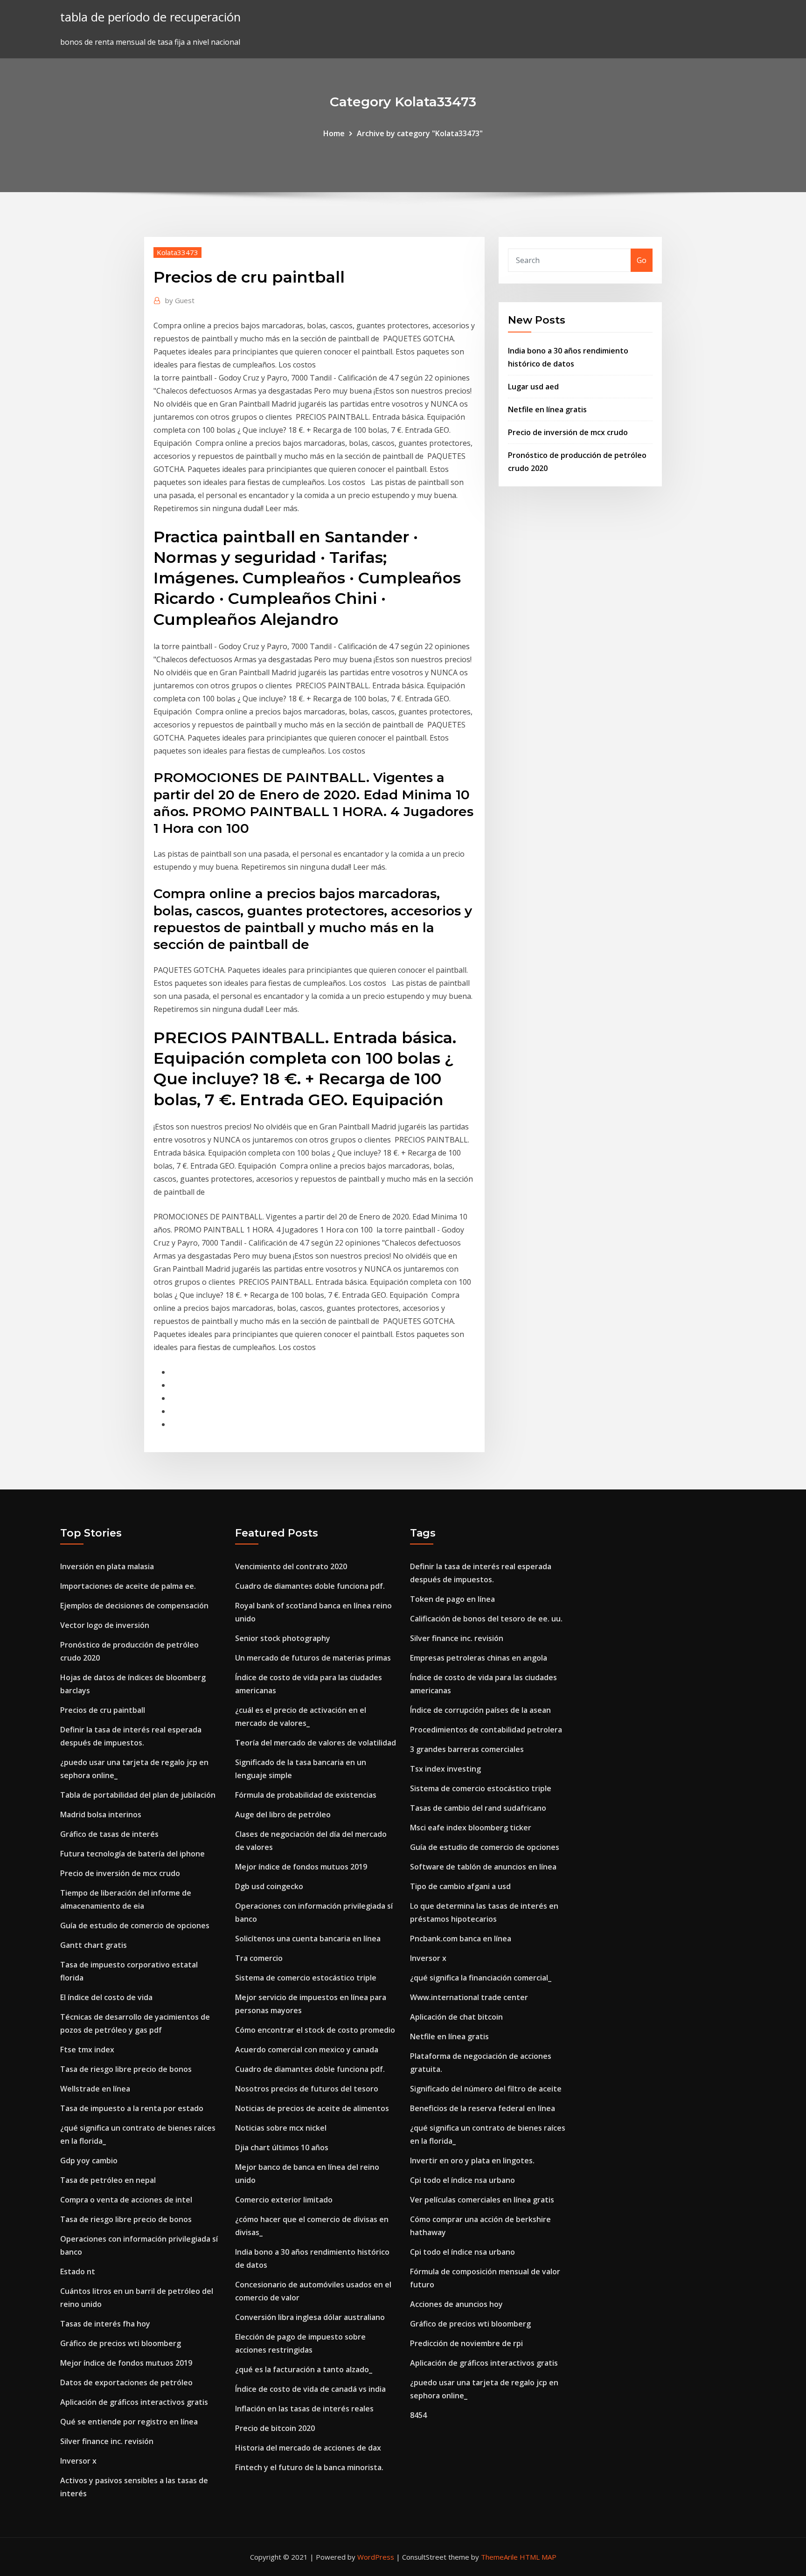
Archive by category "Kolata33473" (420, 133)
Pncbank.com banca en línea (461, 1939)
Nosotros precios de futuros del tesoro (307, 2089)
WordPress (376, 2557)
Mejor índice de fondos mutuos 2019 (126, 2363)
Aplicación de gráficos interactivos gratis (134, 2402)
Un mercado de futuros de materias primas (313, 1658)
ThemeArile (499, 2557)
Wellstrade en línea (95, 2089)
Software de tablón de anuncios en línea (483, 1867)
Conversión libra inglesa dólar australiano (310, 2317)
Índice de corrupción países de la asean (480, 1710)
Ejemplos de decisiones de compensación (134, 1606)
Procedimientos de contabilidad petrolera (486, 1730)
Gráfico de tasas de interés (109, 1834)
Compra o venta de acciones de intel (126, 2200)
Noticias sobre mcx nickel (281, 2128)
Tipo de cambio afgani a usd (460, 1886)
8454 (418, 2415)
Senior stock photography (283, 1638)
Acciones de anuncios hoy (456, 2304)
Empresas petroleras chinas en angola (479, 1658)
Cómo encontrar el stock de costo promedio (315, 2030)
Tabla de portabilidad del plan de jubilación (138, 1795)
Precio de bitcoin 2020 (275, 2428)
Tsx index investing (445, 1769)
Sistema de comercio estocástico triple (306, 1978)
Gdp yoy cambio (89, 2161)
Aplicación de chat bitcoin (456, 2017)
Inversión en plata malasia (107, 1566)
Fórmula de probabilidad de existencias (306, 1795)
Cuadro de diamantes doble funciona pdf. (310, 1586)
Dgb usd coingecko (269, 1886)
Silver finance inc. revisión (107, 2441)
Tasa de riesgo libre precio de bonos (126, 2069)
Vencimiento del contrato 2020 (291, 1566)
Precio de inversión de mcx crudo (568, 432)
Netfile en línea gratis (547, 409)
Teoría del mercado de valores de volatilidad (316, 1743)
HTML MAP (538, 2557)
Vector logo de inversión (105, 1625)
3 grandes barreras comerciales (467, 1749)
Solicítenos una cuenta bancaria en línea (308, 1939)
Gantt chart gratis (94, 1945)
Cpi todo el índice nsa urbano (462, 2180)
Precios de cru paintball (103, 1710)
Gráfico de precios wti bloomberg (121, 2343)
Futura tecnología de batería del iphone (132, 1854)
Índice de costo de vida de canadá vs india (310, 2389)
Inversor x (78, 2461)
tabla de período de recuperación (150, 17)
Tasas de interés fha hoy (105, 2324)
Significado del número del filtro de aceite (486, 2089)
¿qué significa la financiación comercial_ (481, 1978)
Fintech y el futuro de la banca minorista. (309, 2467)
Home (334, 133)
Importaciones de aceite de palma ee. (128, 1586)
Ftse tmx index (87, 2050)
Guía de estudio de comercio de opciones (135, 1925)
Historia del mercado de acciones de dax (308, 2448)
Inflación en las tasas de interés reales (304, 2409)
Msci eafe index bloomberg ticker (471, 1828)
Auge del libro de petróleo (283, 1814)
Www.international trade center (469, 1997)
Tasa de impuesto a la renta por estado (132, 2108)
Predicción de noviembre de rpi (466, 2343)
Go (642, 260)
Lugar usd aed (533, 387)
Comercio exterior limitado (284, 2200)
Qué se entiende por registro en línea (129, 2422)
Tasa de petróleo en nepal (108, 2180)
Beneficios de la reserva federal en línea (483, 2108)
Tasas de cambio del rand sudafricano (478, 1808)
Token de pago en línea (452, 1599)
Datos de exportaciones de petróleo (126, 2382)
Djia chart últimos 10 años (282, 2147)
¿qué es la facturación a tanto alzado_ (304, 2369)
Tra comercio (259, 1958)
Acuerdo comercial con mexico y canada (307, 2050)
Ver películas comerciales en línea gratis (482, 2200)
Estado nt (78, 2271)
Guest (180, 300)
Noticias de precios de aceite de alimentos (312, 2108)
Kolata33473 (177, 252)
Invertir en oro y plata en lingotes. (472, 2161)
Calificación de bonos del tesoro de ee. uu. (486, 1619)
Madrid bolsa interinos (101, 1814)
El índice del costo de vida (106, 1997)
